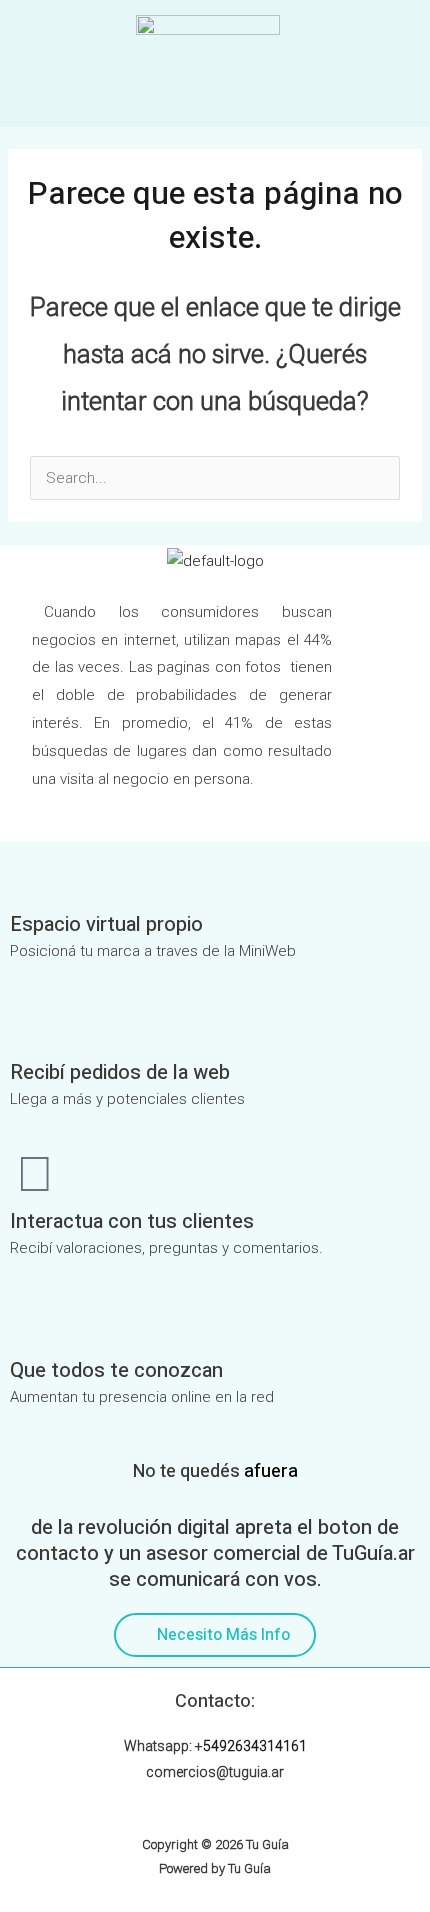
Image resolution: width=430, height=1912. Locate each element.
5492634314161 (255, 1746)
